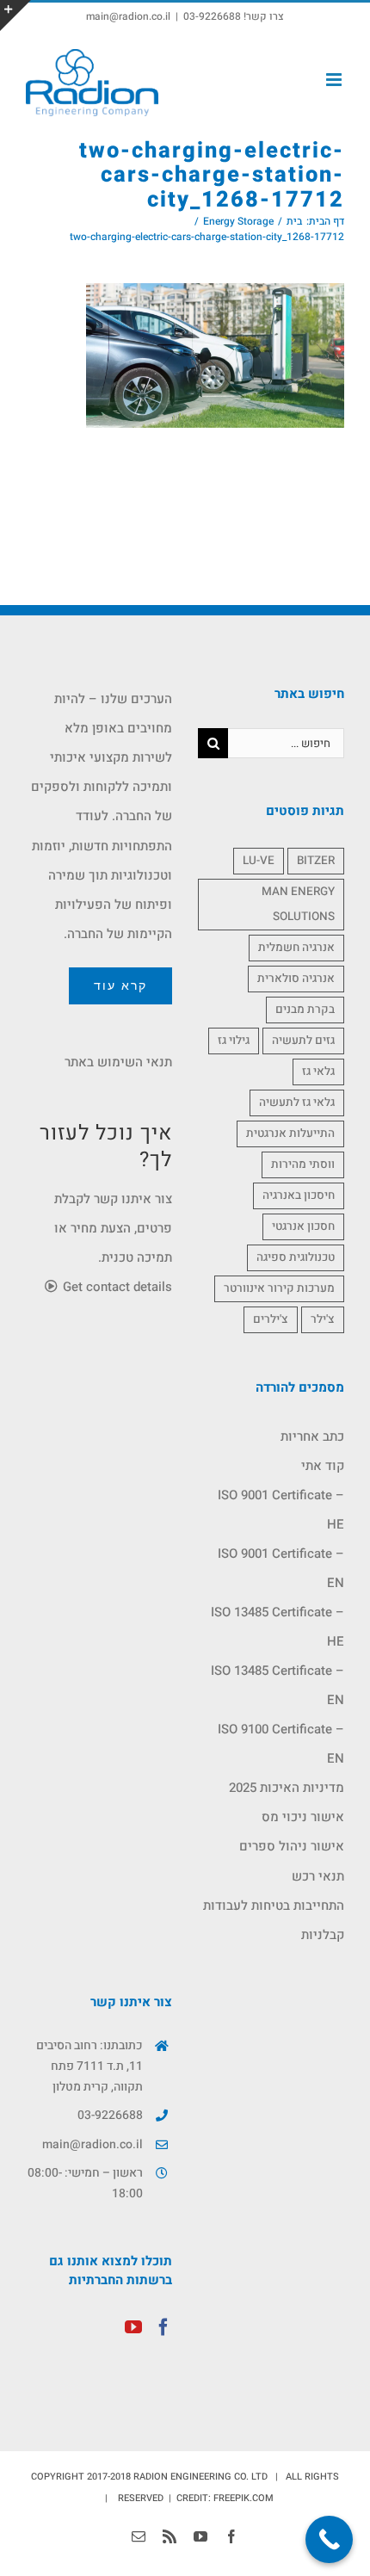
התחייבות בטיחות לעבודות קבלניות (274, 1920)
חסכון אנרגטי (303, 1226)
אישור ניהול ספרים (292, 1846)
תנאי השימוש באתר (118, 1062)
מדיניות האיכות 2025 (287, 1788)
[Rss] (170, 2536)
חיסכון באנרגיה (299, 1195)
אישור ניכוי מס (303, 1817)
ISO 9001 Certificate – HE (281, 1510)
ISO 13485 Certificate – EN (277, 1685)
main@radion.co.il (128, 16)
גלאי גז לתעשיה (297, 1103)
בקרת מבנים (305, 1010)
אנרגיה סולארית (296, 979)
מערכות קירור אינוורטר (279, 1288)
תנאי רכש (318, 1876)
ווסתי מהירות (303, 1164)
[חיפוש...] (286, 743)
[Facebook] (163, 2327)
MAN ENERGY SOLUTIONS (298, 904)
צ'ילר (323, 1319)
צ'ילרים (271, 1319)
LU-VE (259, 861)
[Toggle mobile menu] (335, 80)
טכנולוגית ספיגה (296, 1257)
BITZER (316, 861)
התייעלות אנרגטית (290, 1134)
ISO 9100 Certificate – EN (281, 1744)
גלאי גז (318, 1072)
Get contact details (116, 1287)
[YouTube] (133, 2327)
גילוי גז (234, 1041)
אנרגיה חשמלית (296, 948)
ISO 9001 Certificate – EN (281, 1568)
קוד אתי (323, 1466)
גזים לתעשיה (303, 1041)
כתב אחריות (312, 1436)
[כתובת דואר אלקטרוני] (139, 2536)
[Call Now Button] (329, 2539)
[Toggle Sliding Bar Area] (15, 15)
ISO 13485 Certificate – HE (277, 1627)
